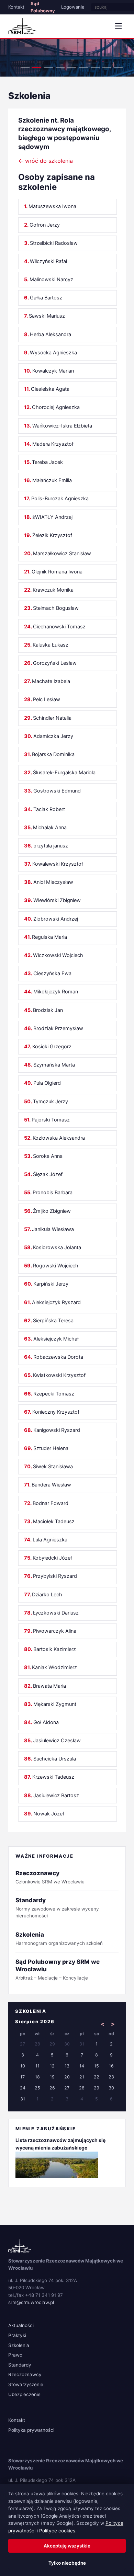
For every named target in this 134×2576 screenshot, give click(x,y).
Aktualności (21, 2325)
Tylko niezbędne (67, 2563)
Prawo (15, 2355)
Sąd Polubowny (43, 7)
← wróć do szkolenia (46, 161)
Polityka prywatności (31, 2430)
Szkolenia (19, 2345)
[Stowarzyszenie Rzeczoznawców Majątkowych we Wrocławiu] (22, 26)
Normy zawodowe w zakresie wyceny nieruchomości (57, 1908)
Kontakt (16, 7)
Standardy (20, 2365)
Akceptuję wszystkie (67, 2546)
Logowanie (73, 7)
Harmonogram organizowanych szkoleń (59, 1939)
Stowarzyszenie (26, 2384)
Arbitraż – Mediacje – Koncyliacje (58, 1969)
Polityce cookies (57, 2531)
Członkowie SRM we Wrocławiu (50, 1877)
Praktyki (17, 2335)
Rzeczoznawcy (25, 2374)
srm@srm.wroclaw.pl (31, 2302)
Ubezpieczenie (24, 2394)
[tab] (25, 68)
